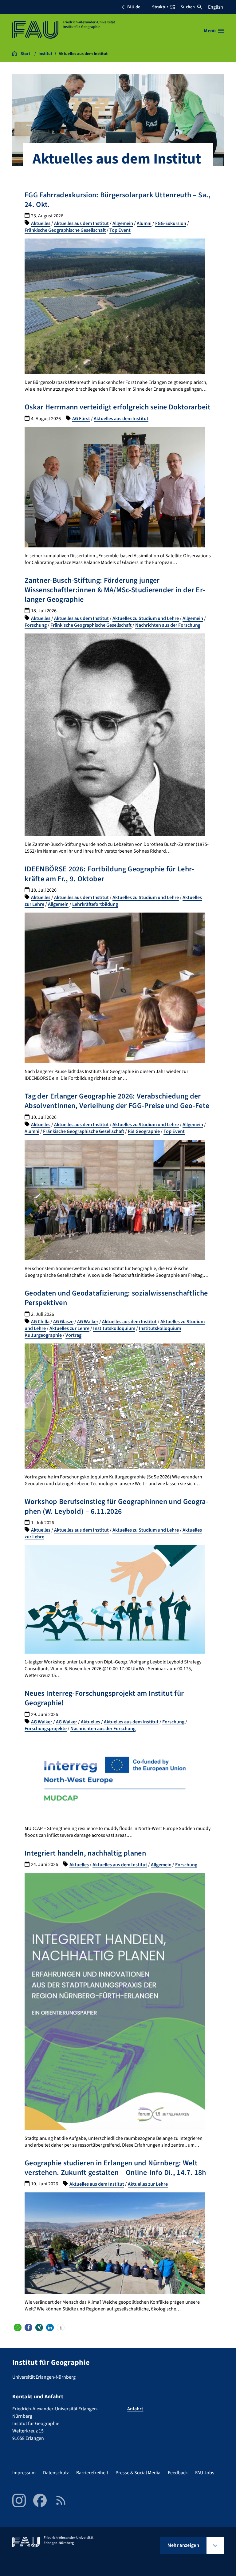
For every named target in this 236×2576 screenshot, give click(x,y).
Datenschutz (56, 2473)
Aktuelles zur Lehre (69, 1328)
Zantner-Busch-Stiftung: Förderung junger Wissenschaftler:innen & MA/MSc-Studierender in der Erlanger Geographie (115, 590)
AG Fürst (81, 419)
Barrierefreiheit (92, 2473)
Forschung (36, 625)
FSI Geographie (144, 1131)
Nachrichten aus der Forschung (168, 625)
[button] (18, 2327)
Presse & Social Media (138, 2473)
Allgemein (123, 223)
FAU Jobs (205, 2473)
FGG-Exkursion (171, 223)
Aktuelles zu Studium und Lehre (146, 618)
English (216, 7)
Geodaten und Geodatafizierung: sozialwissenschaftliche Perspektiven (116, 1298)
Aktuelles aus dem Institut (81, 223)
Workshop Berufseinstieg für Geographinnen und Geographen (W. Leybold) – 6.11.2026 (116, 1506)
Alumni (144, 223)
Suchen (188, 7)
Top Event (120, 230)
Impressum (24, 2473)
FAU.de (134, 7)
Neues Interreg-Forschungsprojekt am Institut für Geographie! (104, 1698)
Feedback (178, 2473)
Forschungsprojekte (46, 1729)
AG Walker (88, 1322)
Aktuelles (41, 223)
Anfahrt (135, 2409)
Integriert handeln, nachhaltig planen (85, 1853)
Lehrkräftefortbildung (95, 904)
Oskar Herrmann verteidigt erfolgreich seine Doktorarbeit (118, 407)
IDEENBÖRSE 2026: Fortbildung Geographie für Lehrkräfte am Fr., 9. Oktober (109, 874)
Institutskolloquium (114, 1328)
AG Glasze (63, 1322)
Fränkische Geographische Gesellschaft (65, 230)
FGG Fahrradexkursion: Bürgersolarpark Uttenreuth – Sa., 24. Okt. (118, 200)
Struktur (160, 7)
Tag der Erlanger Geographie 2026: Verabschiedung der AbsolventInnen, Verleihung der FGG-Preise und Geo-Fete (117, 1101)
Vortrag (73, 1335)
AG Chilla (40, 1322)
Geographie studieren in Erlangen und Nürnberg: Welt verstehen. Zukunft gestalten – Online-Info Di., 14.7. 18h (115, 2168)
